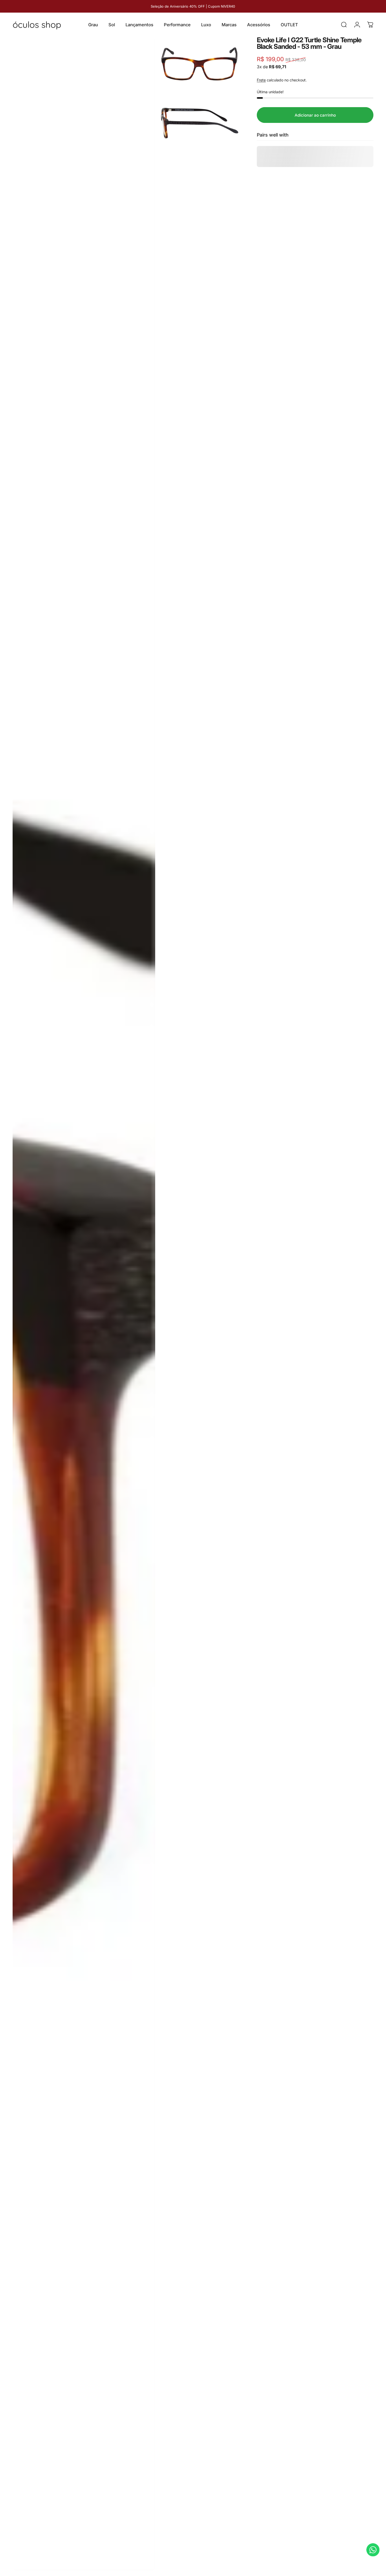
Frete (261, 80)
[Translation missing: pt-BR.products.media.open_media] (84, 1304)
